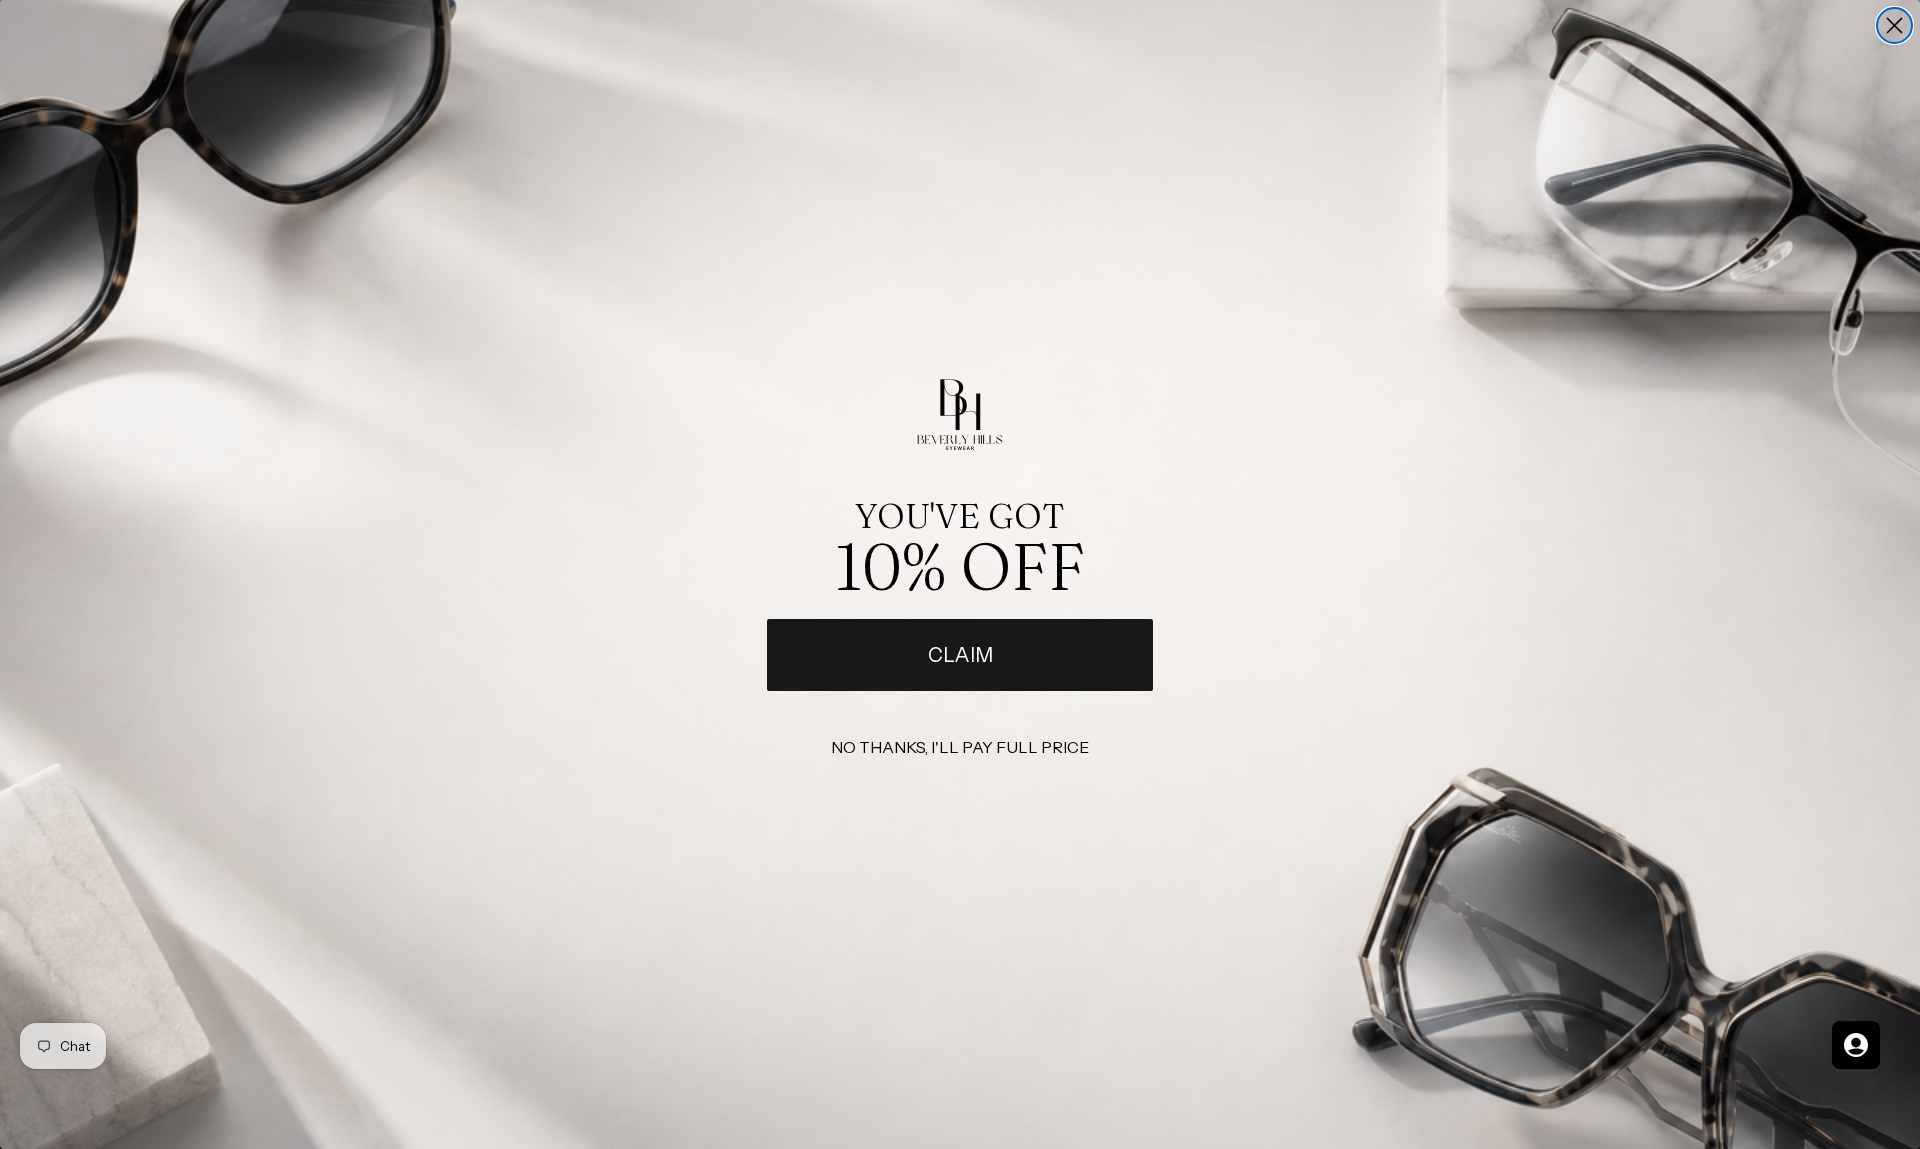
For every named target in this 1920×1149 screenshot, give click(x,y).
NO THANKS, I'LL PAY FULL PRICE (960, 747)
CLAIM (960, 655)
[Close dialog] (1894, 25)
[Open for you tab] (1856, 1045)
